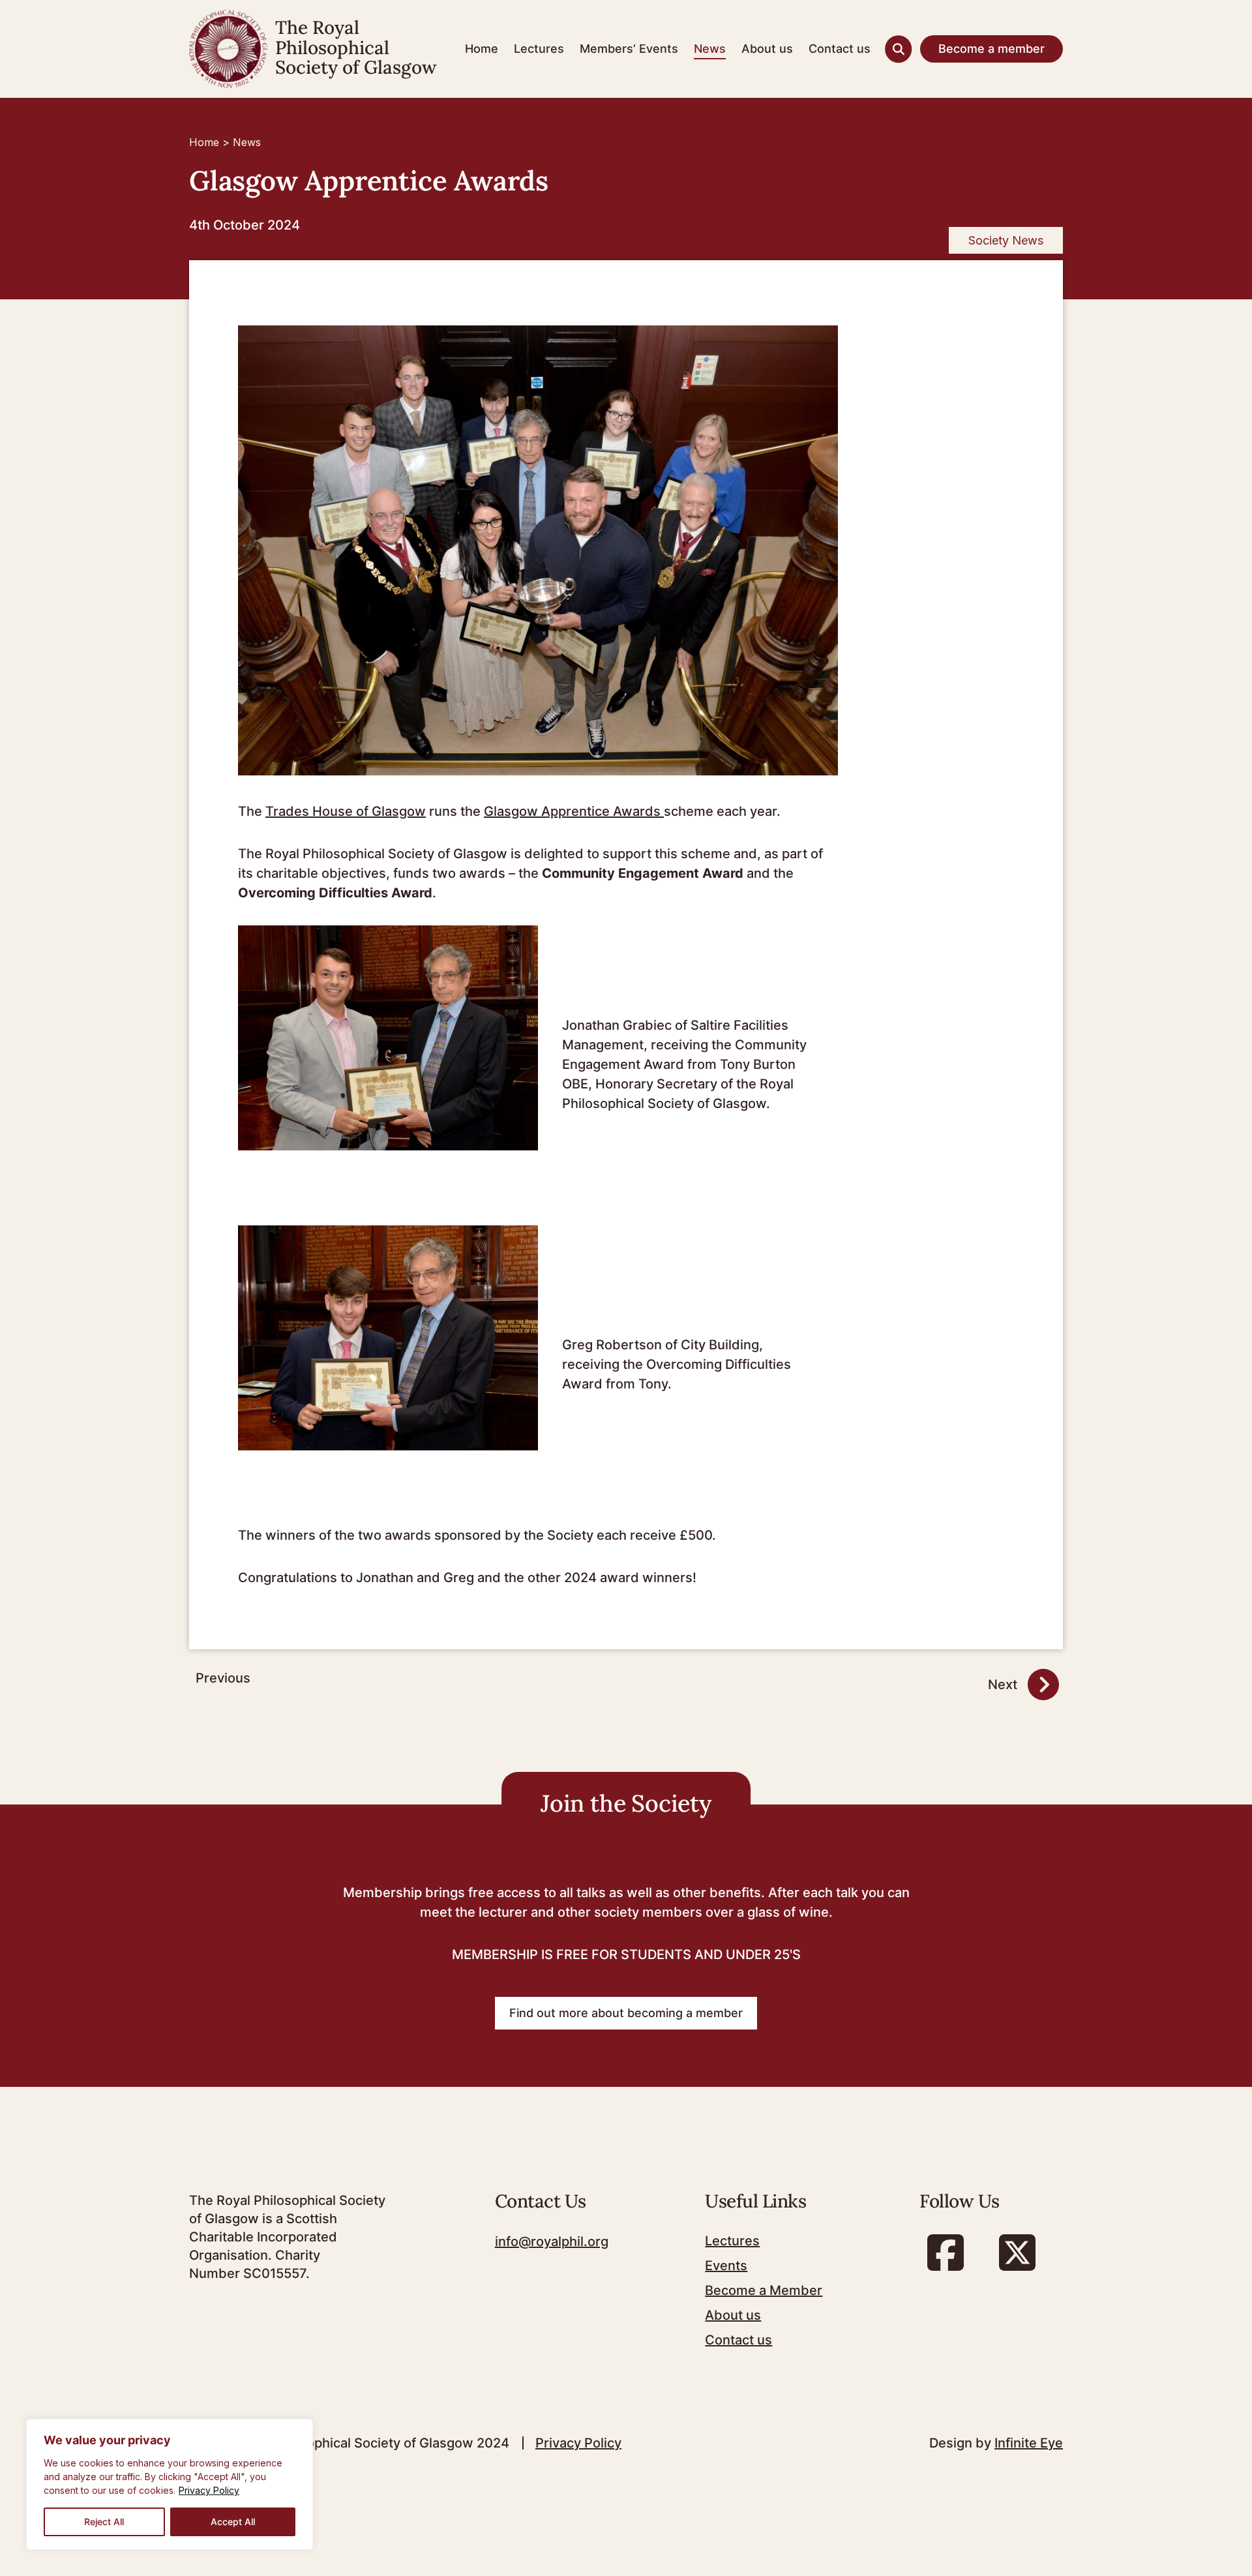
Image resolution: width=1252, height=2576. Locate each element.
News (710, 49)
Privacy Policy (209, 2490)
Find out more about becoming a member (626, 2013)
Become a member (991, 49)
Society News (1006, 240)
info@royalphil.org (552, 2241)
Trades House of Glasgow (346, 811)
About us (767, 49)
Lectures (539, 49)
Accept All (233, 2522)
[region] (170, 2484)
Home (482, 49)
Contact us (840, 49)
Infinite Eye (1029, 2443)
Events (726, 2266)
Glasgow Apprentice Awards (574, 811)
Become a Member (764, 2290)
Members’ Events (629, 49)
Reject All (104, 2522)
